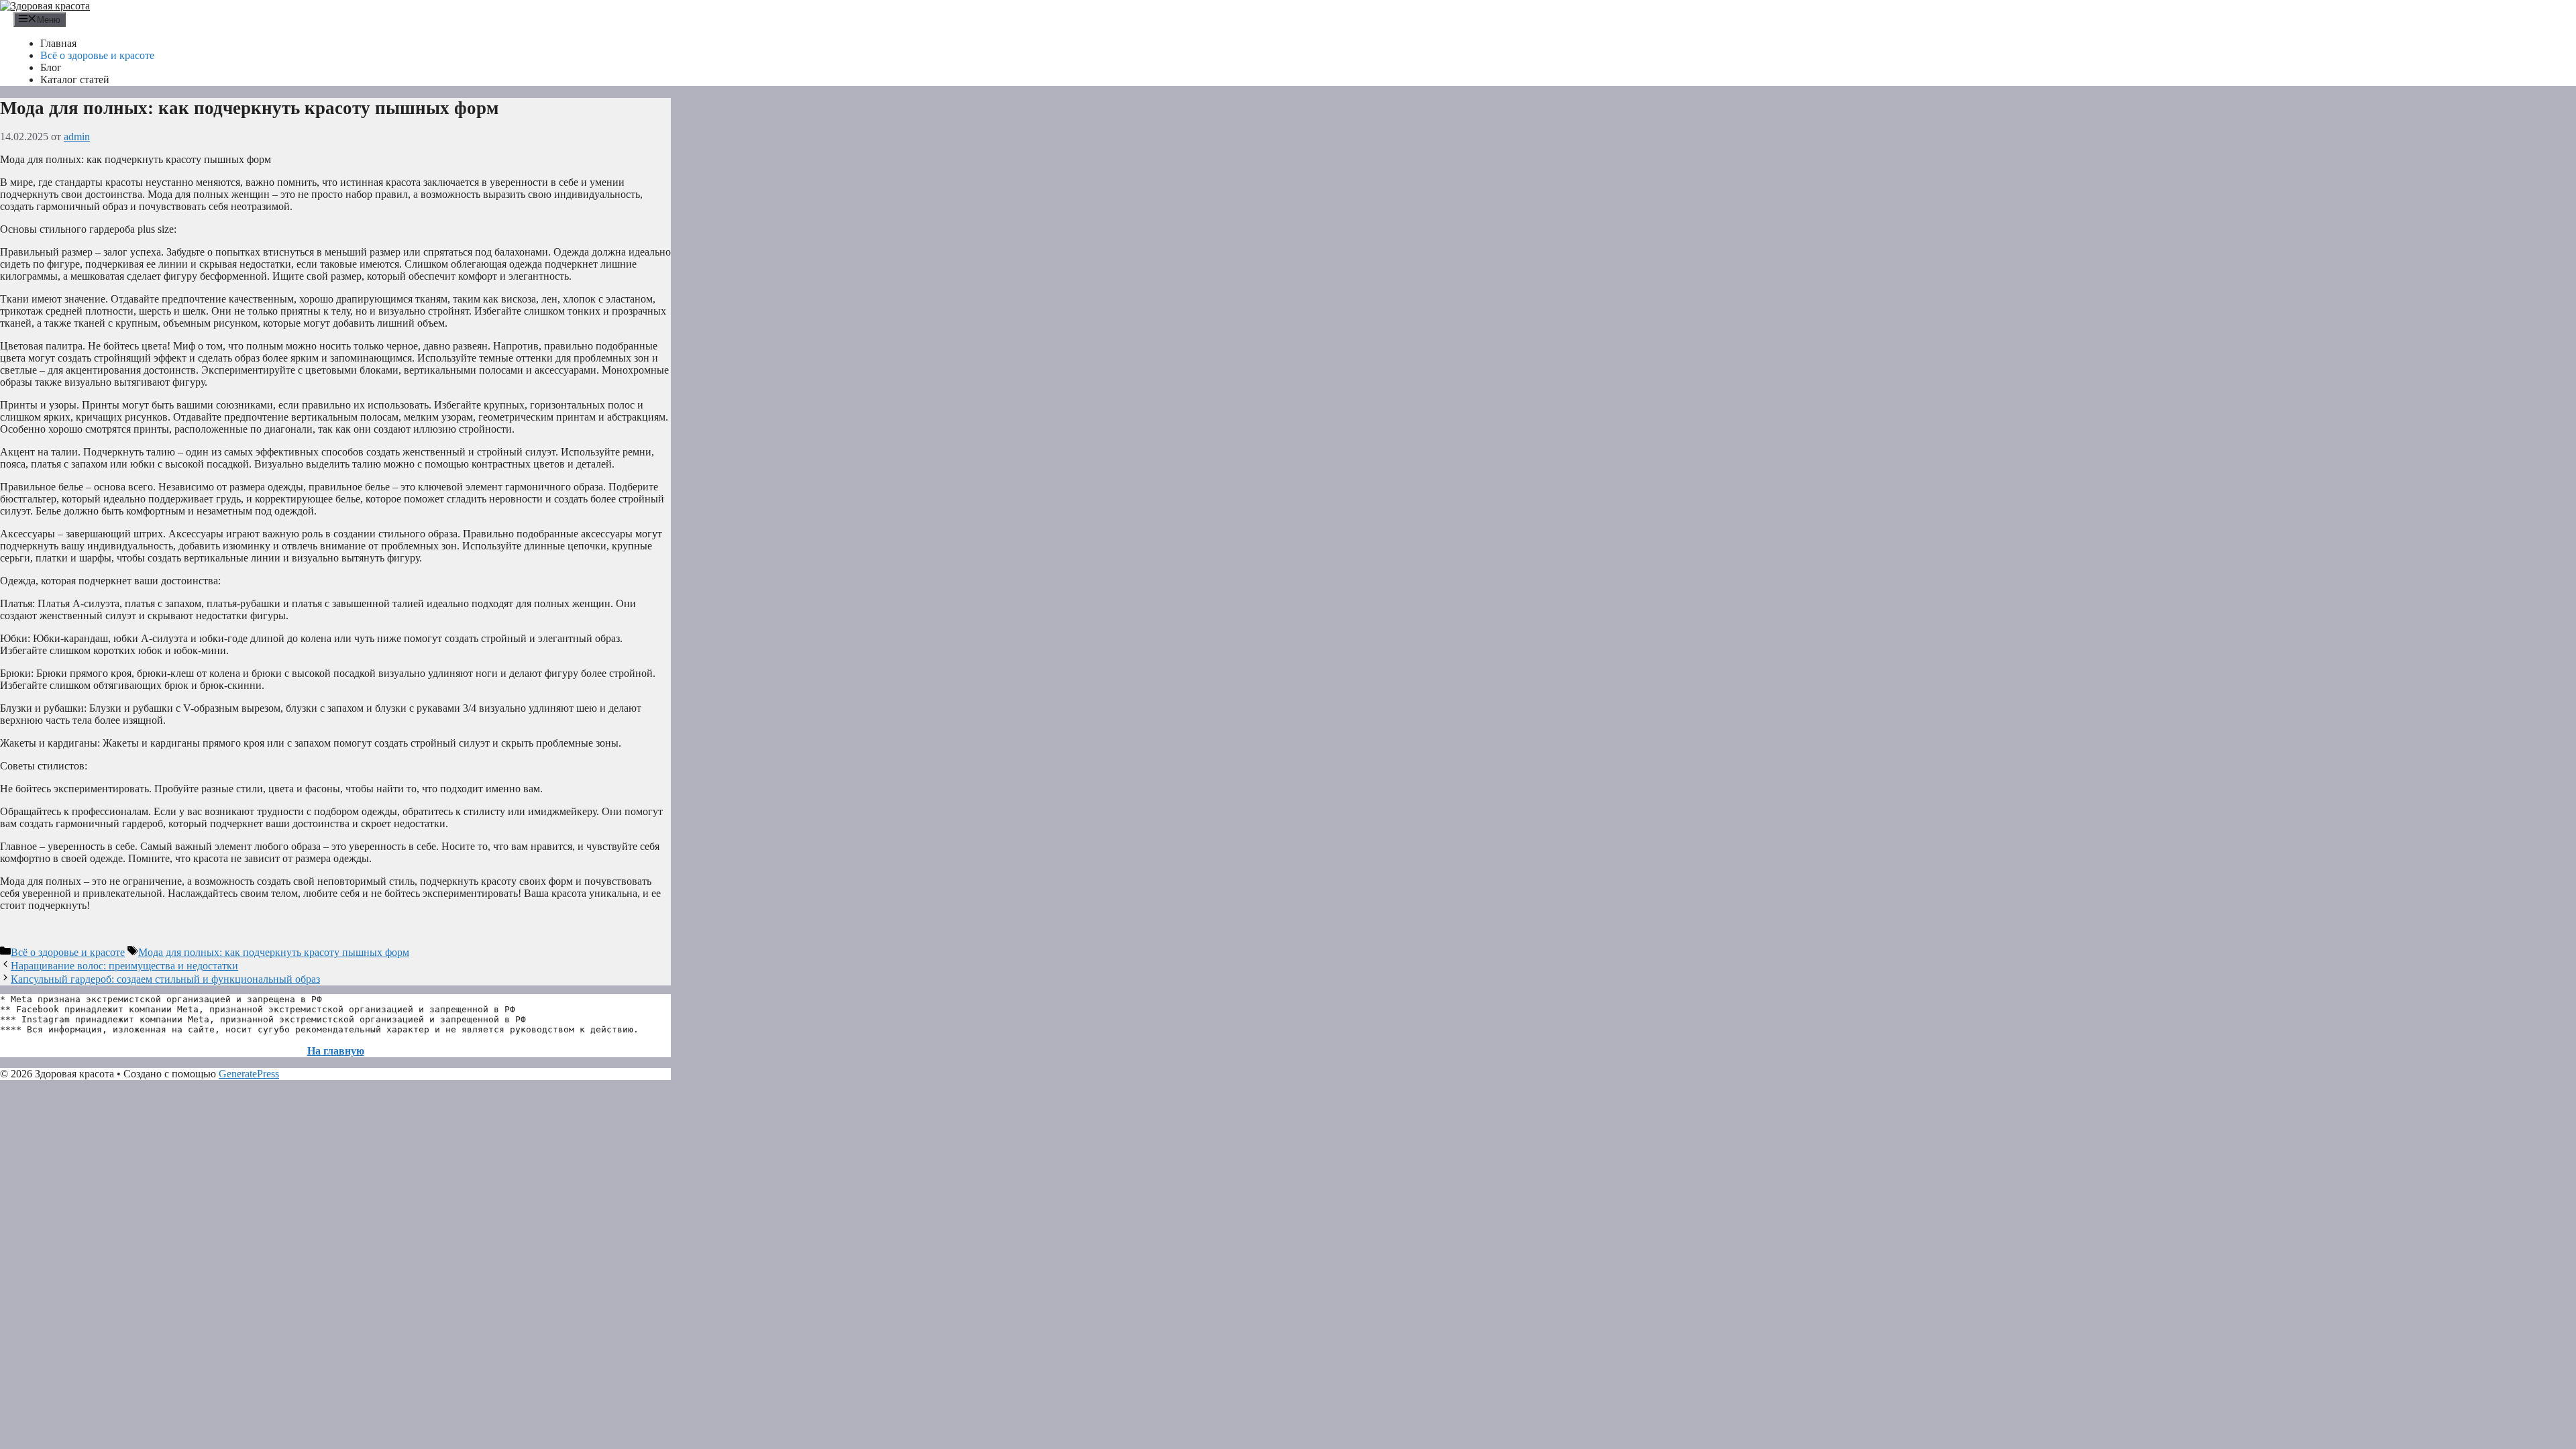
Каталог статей (75, 79)
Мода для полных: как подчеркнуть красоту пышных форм (274, 952)
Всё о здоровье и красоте (97, 55)
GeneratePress (249, 1074)
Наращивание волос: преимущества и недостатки (124, 966)
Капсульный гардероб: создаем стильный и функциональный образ (165, 979)
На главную (336, 1051)
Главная (58, 43)
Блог (51, 67)
